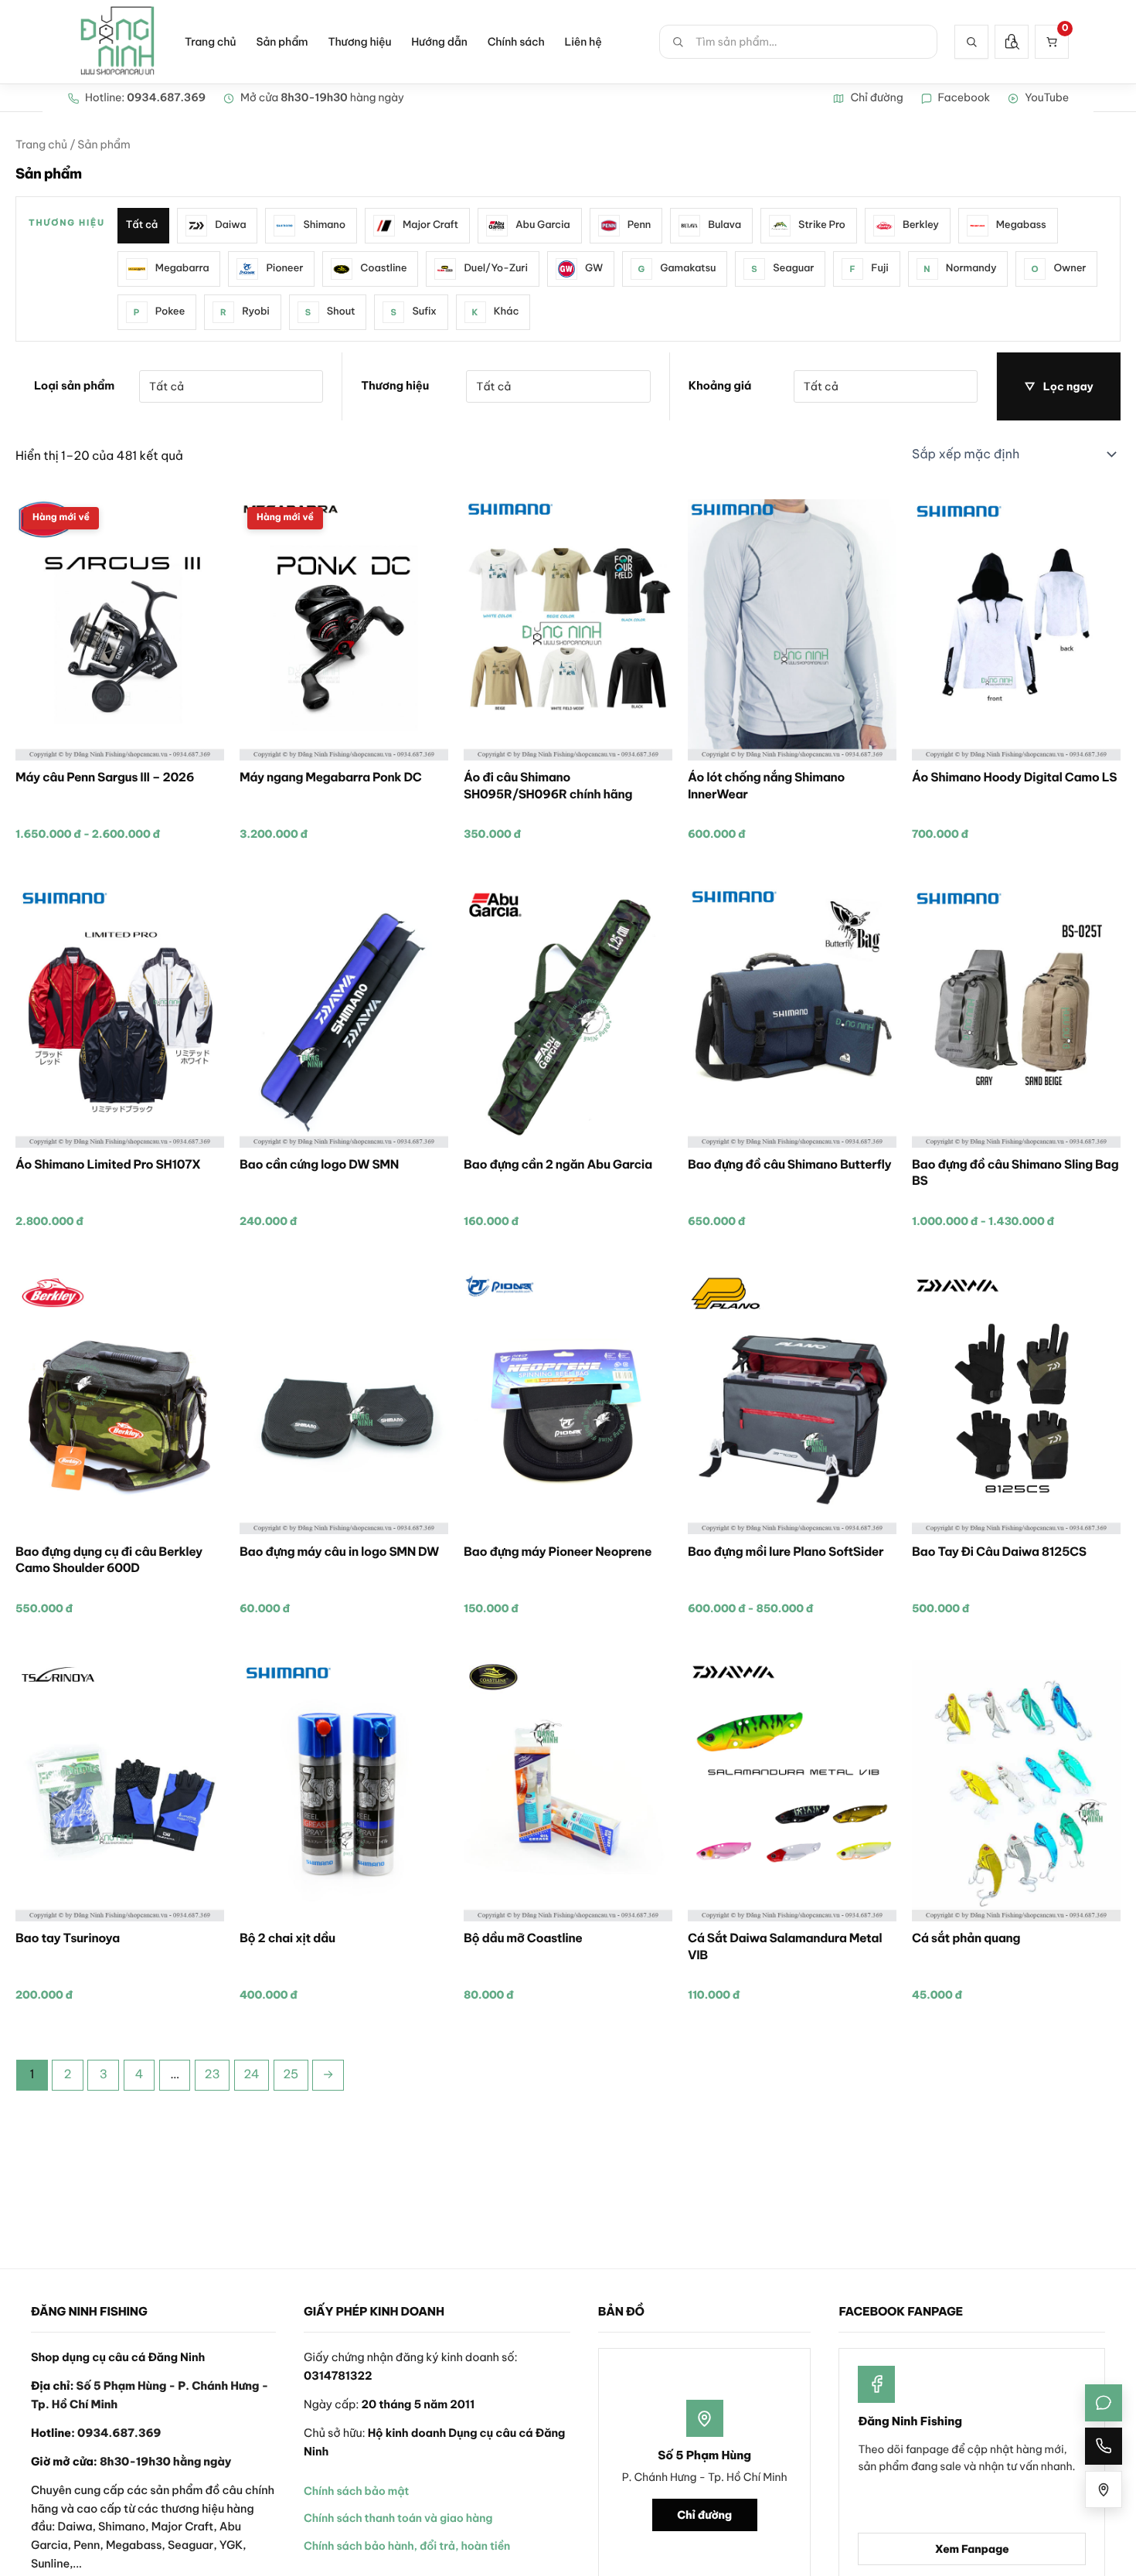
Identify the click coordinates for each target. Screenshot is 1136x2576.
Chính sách (516, 42)
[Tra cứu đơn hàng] (1012, 42)
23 (212, 2074)
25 (291, 2074)
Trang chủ (210, 42)
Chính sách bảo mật (356, 2491)
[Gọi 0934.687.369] (1104, 2446)
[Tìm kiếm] (971, 42)
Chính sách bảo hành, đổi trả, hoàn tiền (407, 2546)
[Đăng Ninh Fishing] (117, 42)
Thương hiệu (359, 42)
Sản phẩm (282, 42)
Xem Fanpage (972, 2549)
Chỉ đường (704, 2515)
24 (251, 2074)
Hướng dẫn (439, 42)
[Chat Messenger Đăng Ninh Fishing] (1104, 2403)
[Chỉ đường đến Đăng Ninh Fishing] (1104, 2489)
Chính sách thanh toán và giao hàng (398, 2518)
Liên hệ (583, 42)
